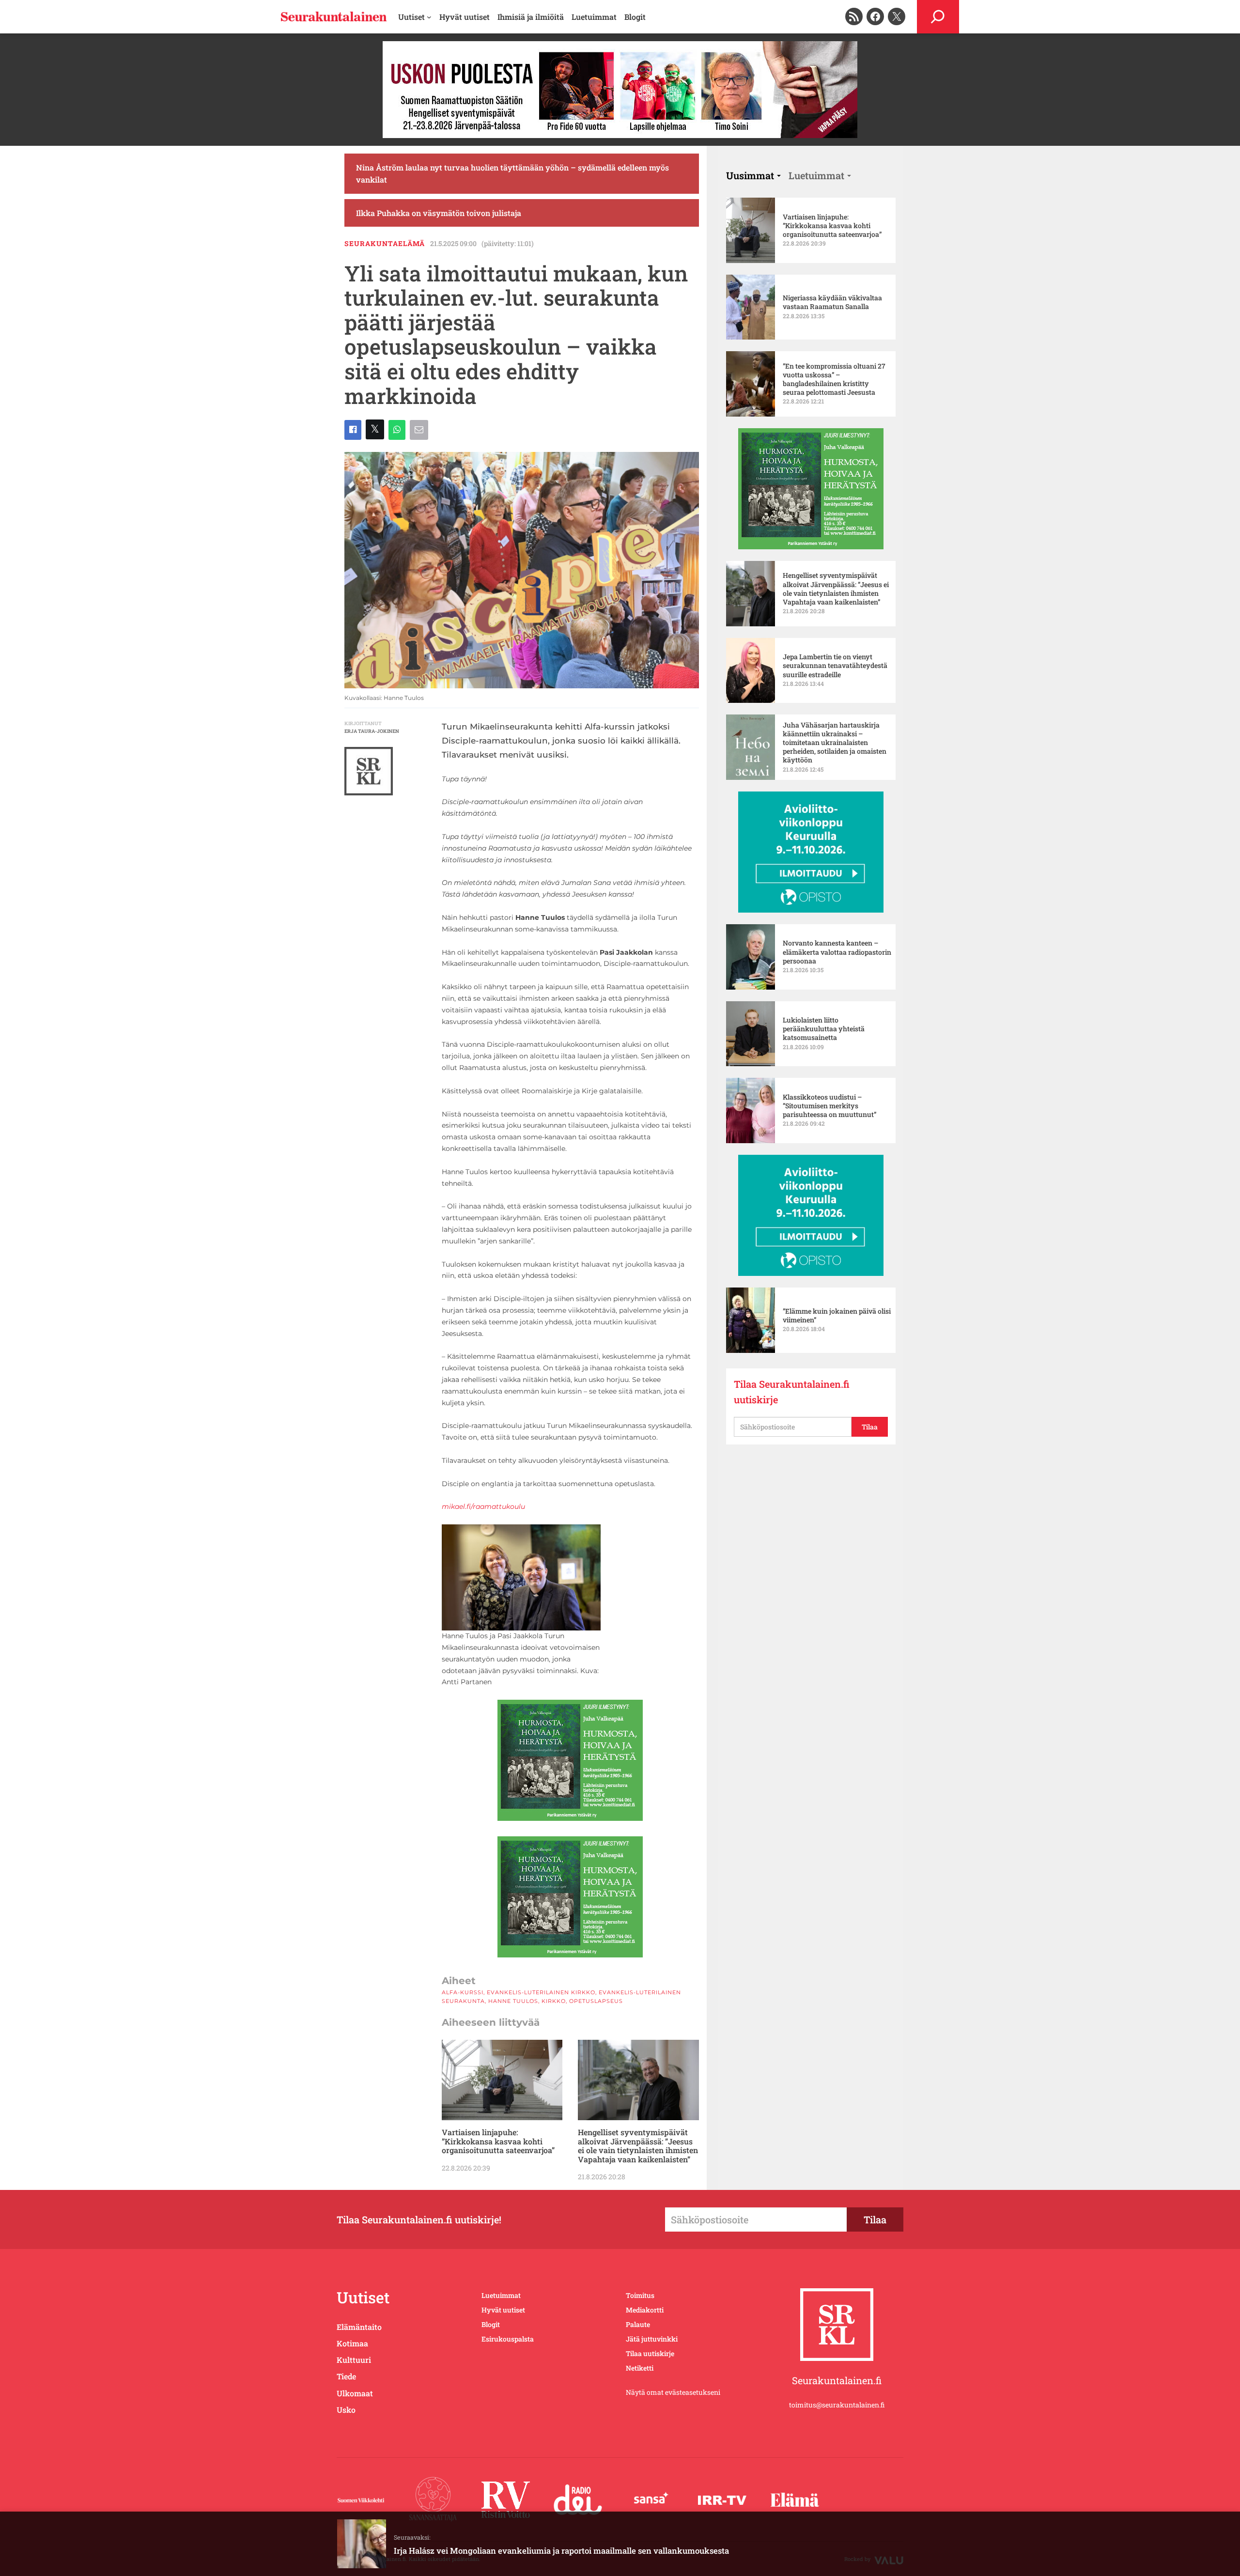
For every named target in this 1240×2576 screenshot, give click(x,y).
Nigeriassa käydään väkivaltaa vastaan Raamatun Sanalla (832, 302)
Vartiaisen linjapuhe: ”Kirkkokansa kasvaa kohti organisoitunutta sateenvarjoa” (498, 2141)
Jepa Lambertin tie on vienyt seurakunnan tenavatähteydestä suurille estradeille (835, 666)
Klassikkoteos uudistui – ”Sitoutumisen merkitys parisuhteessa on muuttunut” (830, 1106)
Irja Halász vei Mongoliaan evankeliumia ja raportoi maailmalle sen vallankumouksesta (561, 2551)
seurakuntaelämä (385, 243)
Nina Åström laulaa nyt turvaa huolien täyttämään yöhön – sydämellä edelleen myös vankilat (512, 174)
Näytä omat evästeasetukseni (673, 2392)
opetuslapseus (596, 2001)
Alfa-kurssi (463, 1992)
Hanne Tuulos (513, 2001)
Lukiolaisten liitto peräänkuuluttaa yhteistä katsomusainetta (824, 1029)
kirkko (554, 2001)
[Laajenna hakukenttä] (938, 17)
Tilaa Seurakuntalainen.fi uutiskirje (792, 1392)
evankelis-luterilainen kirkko (541, 1992)
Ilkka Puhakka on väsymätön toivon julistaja (439, 213)
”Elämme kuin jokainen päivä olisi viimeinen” (837, 1316)
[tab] (753, 175)
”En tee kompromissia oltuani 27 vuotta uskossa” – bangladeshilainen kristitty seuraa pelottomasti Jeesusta (834, 380)
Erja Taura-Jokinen (372, 731)
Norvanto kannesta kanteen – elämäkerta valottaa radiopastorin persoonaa (837, 952)
